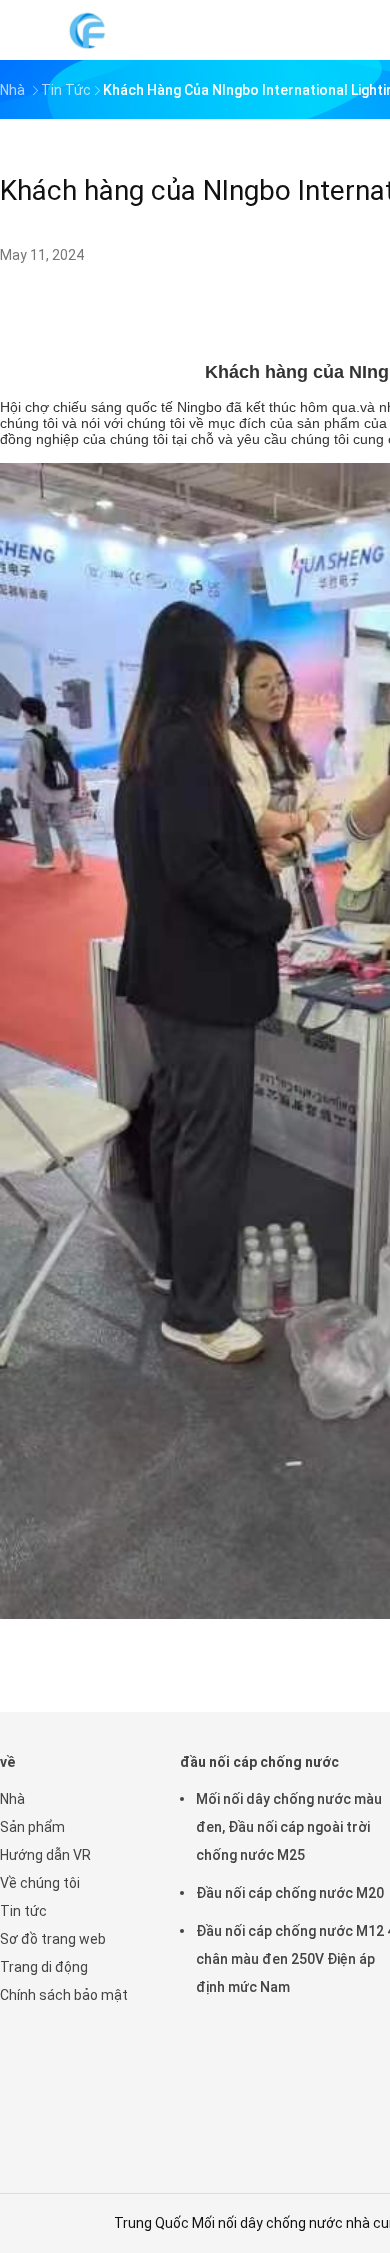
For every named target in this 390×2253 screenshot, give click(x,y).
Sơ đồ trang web (53, 1939)
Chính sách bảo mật (64, 1995)
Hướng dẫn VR (45, 1855)
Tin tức (23, 1911)
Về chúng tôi (40, 1883)
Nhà (12, 1799)
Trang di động (44, 1967)
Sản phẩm (32, 1827)
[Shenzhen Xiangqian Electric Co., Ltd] (88, 30)
